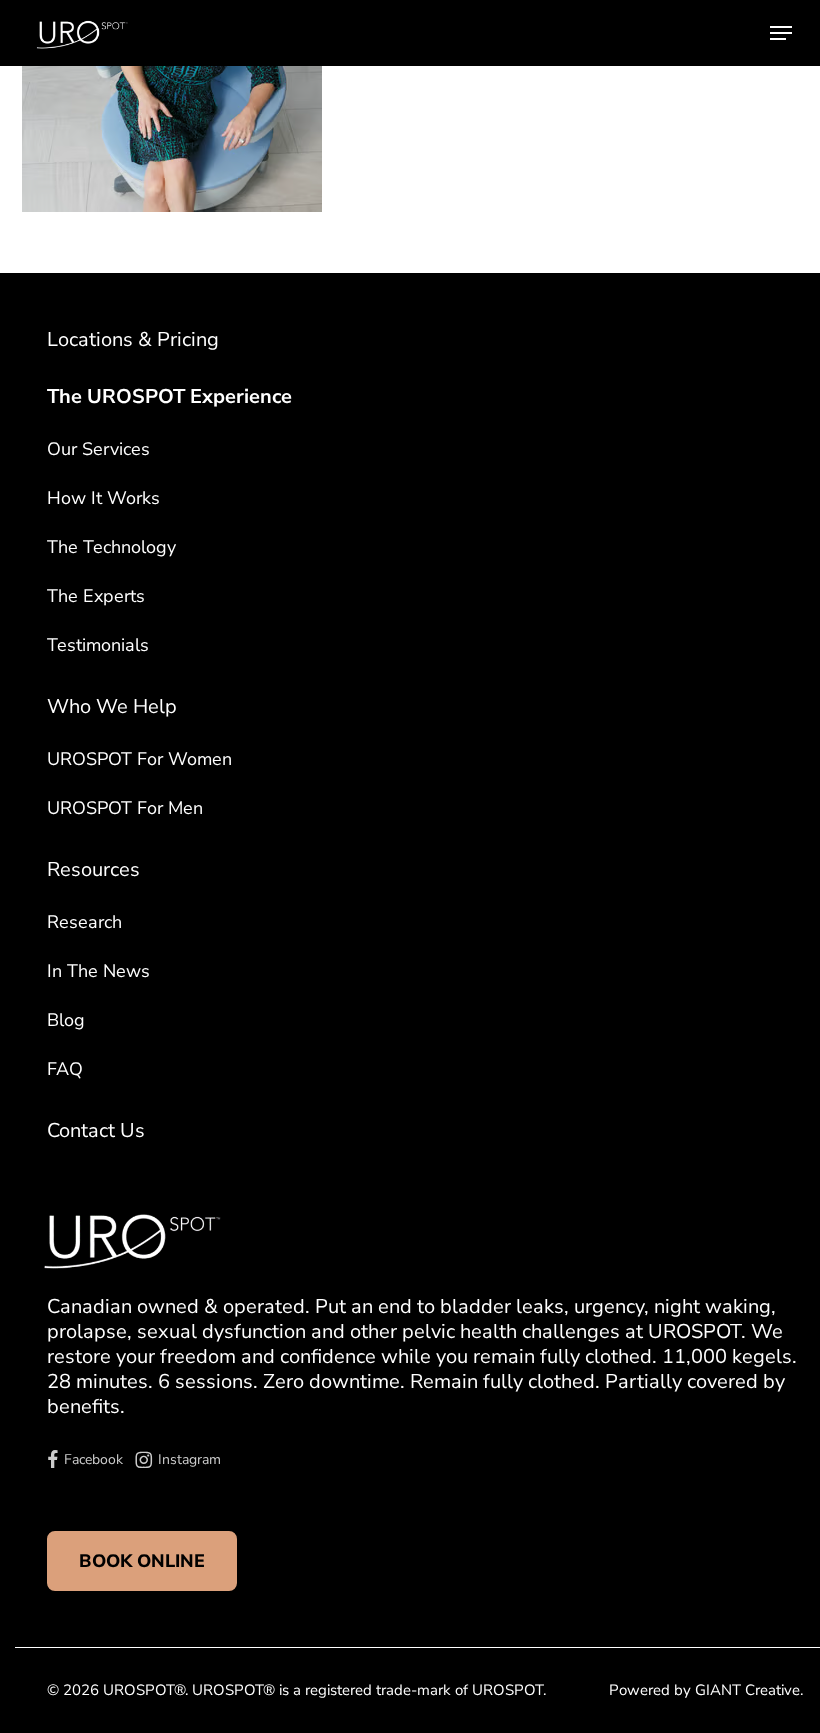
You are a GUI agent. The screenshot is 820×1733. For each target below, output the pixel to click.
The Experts (96, 596)
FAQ (65, 1069)
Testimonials (98, 645)
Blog (66, 1020)
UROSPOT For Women (139, 759)
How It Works (103, 498)
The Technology (111, 547)
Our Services (98, 449)
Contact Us (96, 1130)
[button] (781, 33)
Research (84, 922)
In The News (98, 971)
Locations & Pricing (133, 339)
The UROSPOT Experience (169, 396)
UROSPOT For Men (125, 808)
